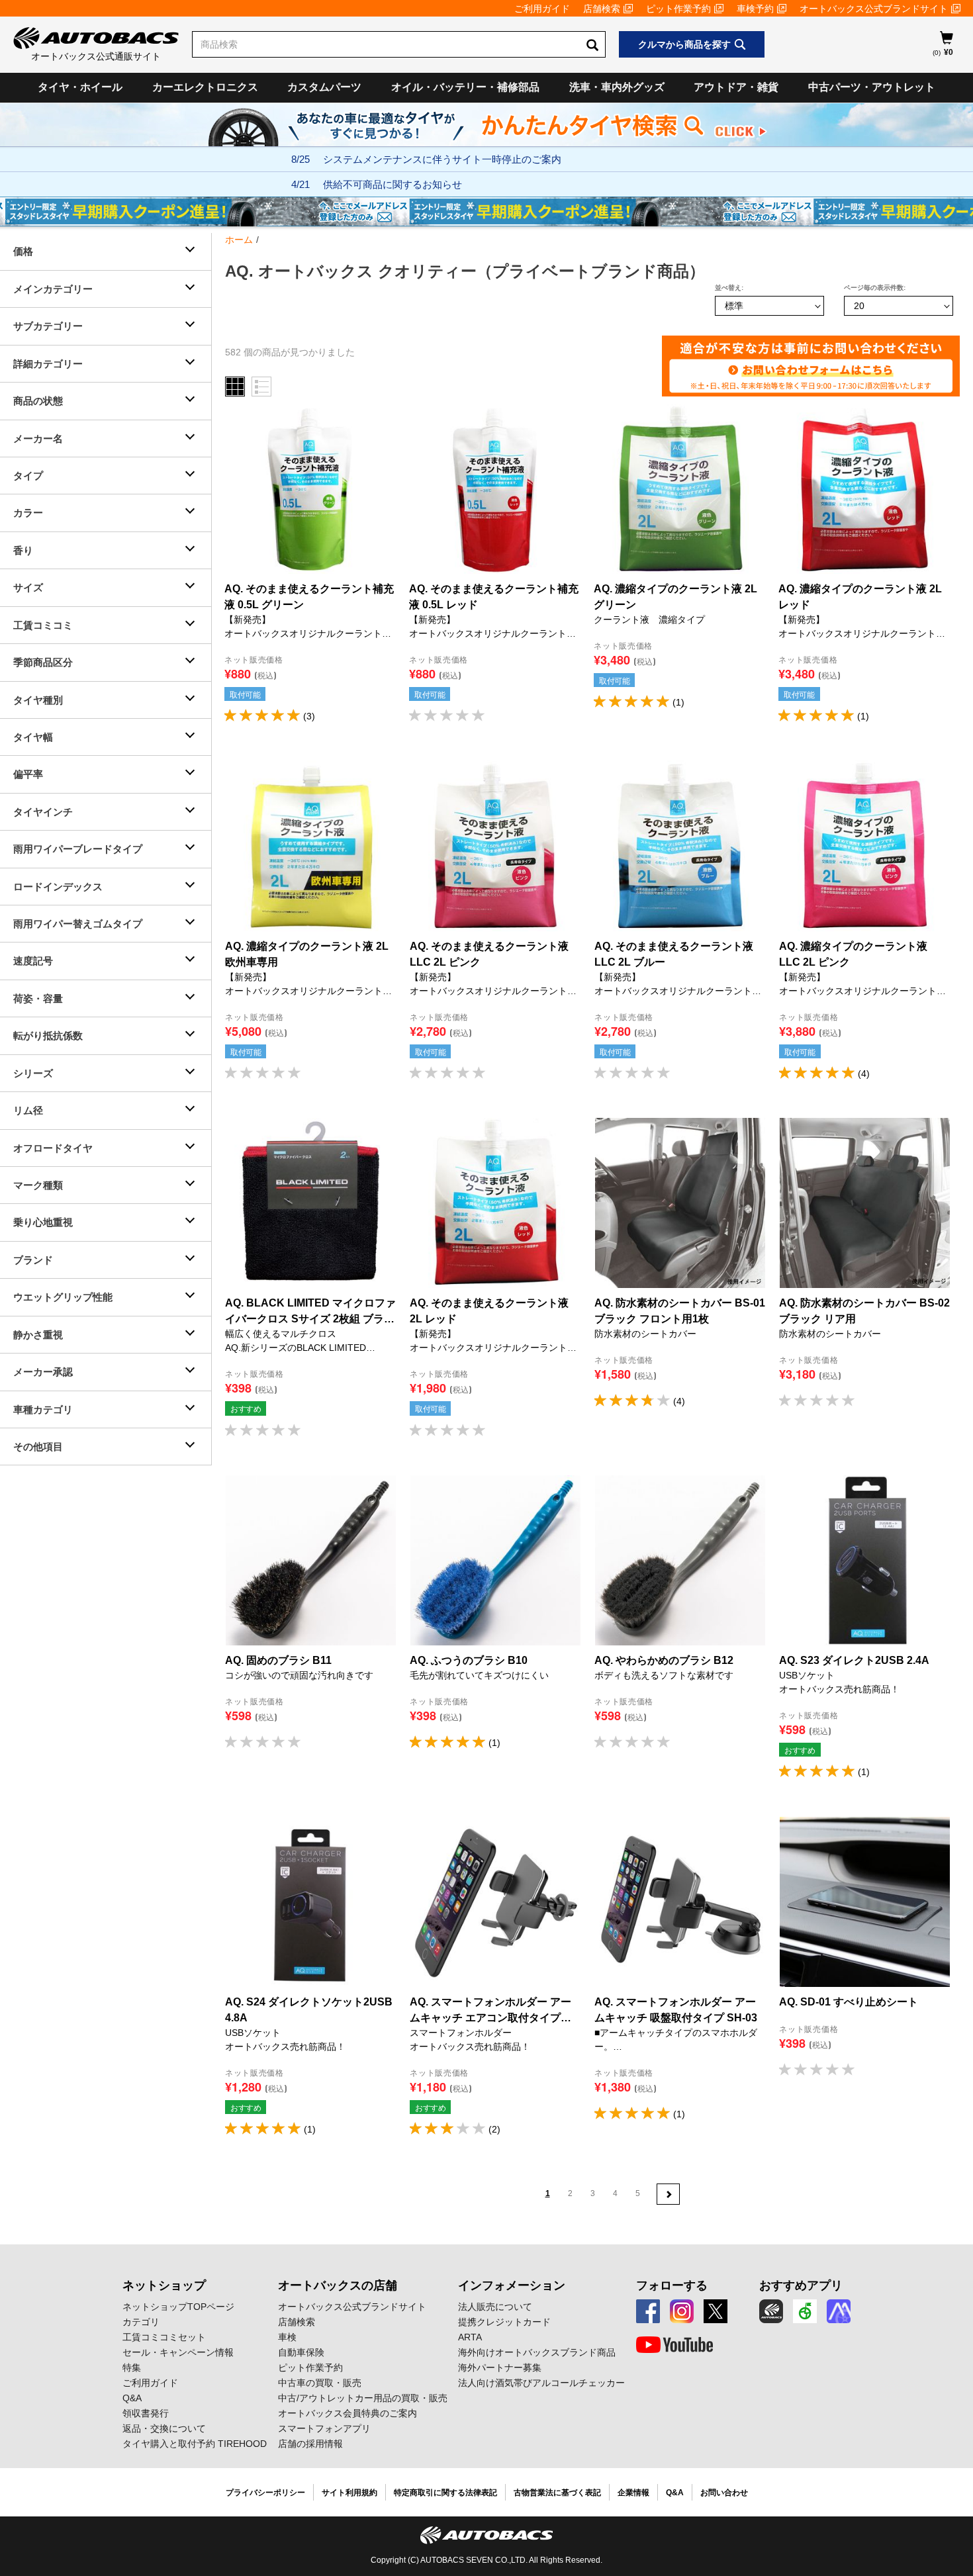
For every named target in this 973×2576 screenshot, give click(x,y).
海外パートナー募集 (500, 2368)
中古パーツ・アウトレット (872, 87)
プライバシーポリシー (265, 2493)
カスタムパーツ (324, 87)
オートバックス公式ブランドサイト (874, 9)
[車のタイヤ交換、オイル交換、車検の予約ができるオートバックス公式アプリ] (771, 2311)
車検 (287, 2337)
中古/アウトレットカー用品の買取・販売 (363, 2398)
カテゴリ (141, 2322)
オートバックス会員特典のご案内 (347, 2413)
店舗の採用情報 (310, 2444)
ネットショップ (164, 2285)
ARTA (470, 2337)
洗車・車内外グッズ (617, 87)
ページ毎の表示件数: (875, 288)
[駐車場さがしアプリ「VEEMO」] (805, 2311)
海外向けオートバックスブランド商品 (537, 2352)
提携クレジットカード (504, 2322)
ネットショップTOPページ (178, 2307)
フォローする (672, 2285)
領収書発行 (146, 2413)
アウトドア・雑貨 (736, 87)
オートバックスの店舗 (338, 2285)
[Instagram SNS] (682, 2311)
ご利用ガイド (542, 9)
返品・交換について (164, 2428)
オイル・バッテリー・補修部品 (465, 87)
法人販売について (495, 2307)
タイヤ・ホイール (80, 87)
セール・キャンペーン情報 (178, 2352)
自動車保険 (301, 2352)
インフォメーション (512, 2285)
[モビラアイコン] (839, 2311)
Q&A (132, 2398)
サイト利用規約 (349, 2493)
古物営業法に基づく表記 (557, 2493)
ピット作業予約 (678, 9)
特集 (132, 2368)
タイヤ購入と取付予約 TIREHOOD (195, 2444)
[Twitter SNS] (716, 2311)
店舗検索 (602, 9)
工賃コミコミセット (164, 2337)
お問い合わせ (724, 2493)
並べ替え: (729, 288)
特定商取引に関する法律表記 (445, 2493)
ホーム (239, 240)
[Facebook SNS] (648, 2311)
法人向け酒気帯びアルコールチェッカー (541, 2383)
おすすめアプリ (801, 2285)
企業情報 (633, 2493)
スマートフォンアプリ (324, 2428)
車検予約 (755, 9)
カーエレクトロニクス (205, 87)
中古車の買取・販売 (320, 2383)
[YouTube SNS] (674, 2345)
